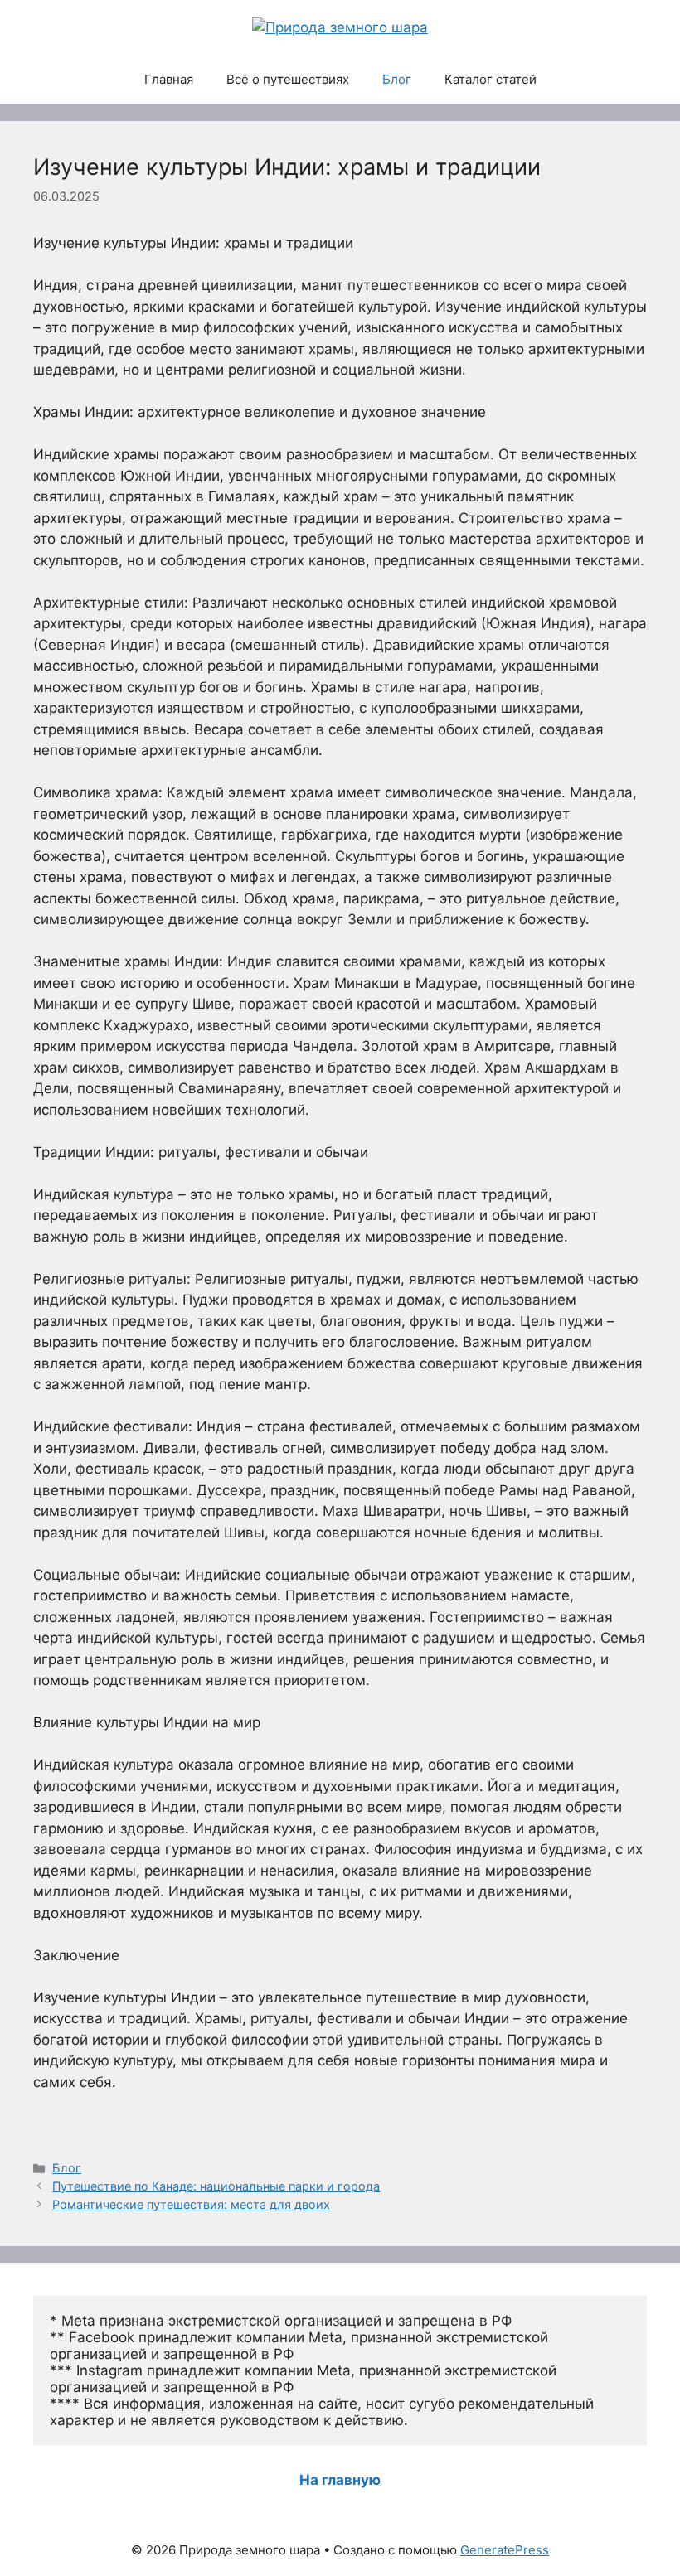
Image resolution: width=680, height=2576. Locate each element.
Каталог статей (491, 79)
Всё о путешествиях (288, 79)
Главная (169, 79)
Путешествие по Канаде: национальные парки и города (216, 2186)
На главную (340, 2480)
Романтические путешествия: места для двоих (191, 2204)
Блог (397, 79)
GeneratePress (505, 2550)
